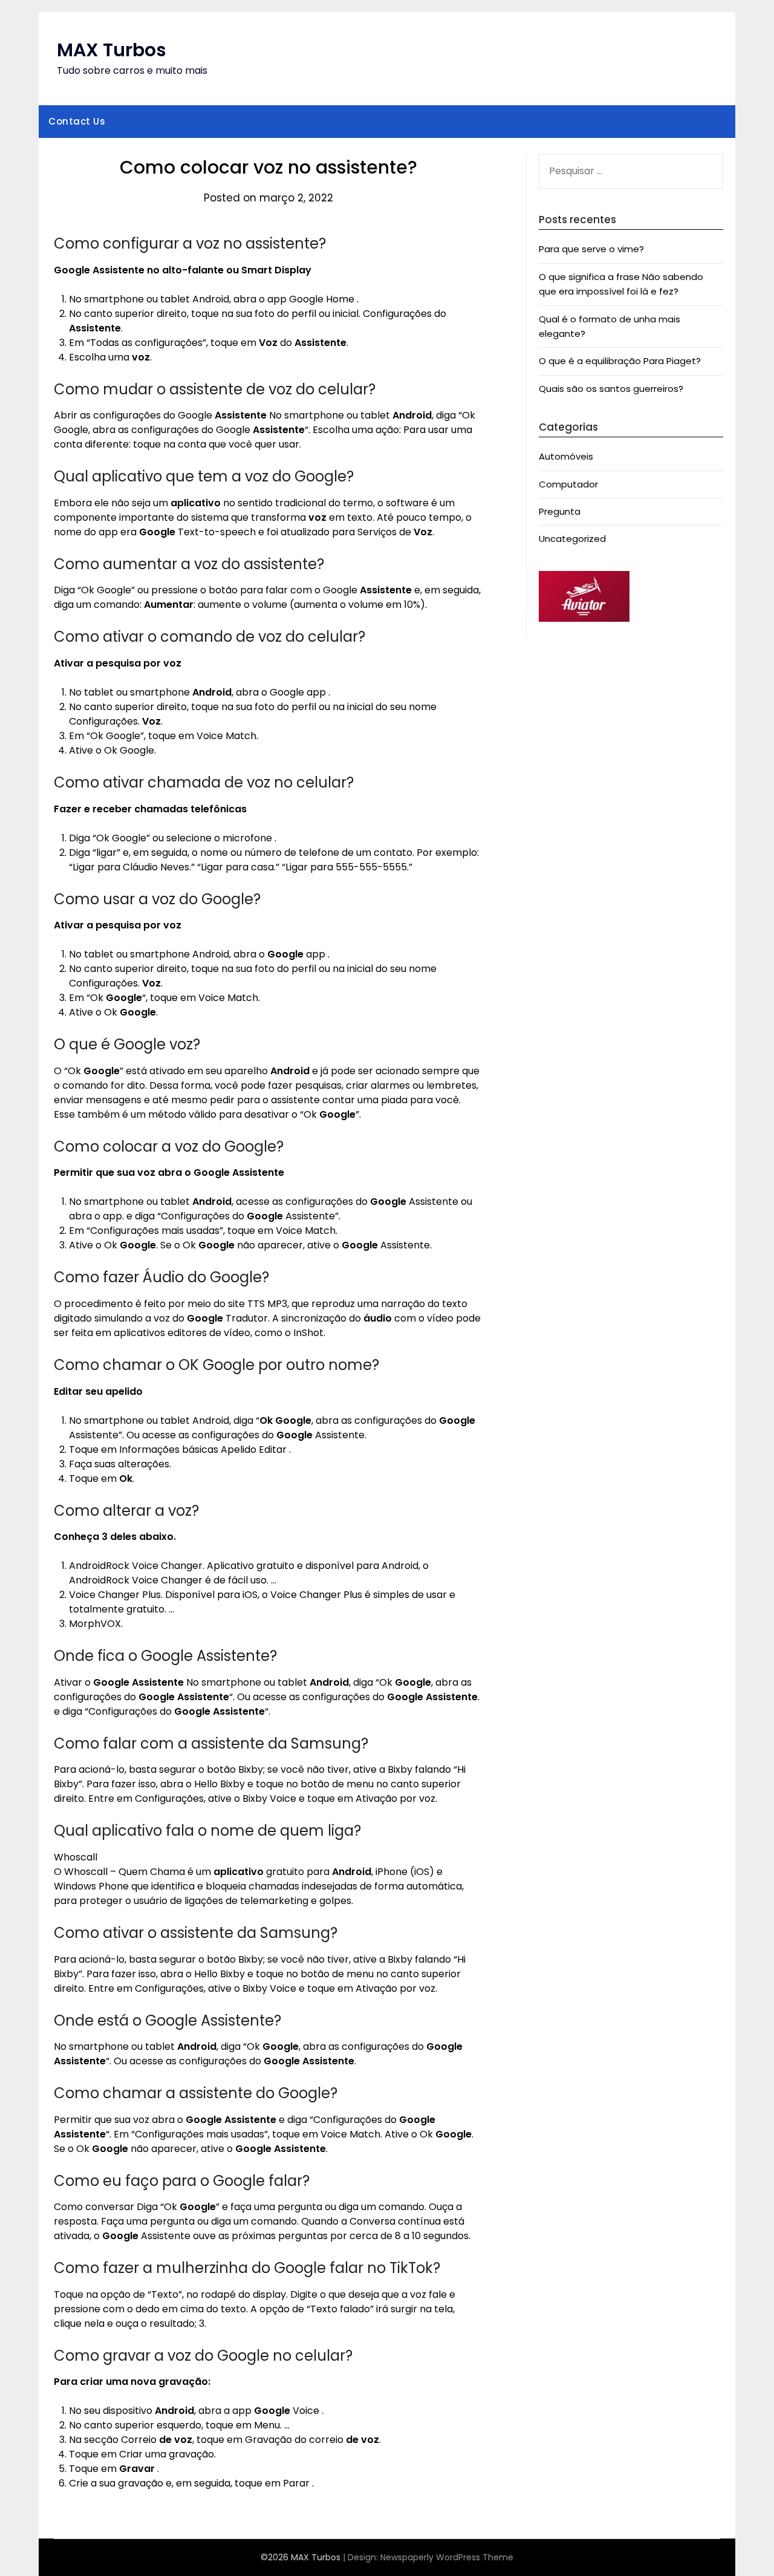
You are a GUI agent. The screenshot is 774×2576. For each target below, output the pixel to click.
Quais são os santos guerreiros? (611, 389)
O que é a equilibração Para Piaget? (620, 361)
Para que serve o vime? (591, 249)
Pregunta (560, 511)
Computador (568, 484)
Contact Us (77, 121)
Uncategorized (572, 539)
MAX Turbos (112, 50)
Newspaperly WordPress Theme (447, 2557)
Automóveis (566, 456)
